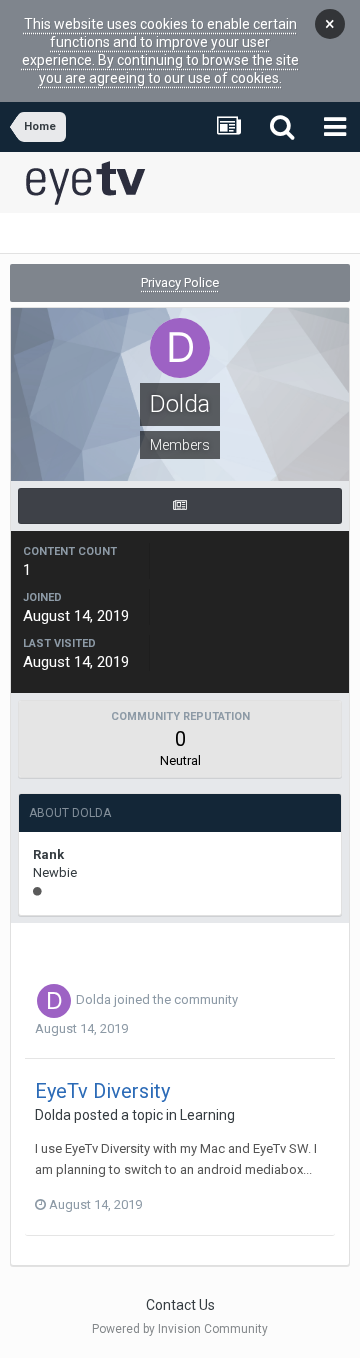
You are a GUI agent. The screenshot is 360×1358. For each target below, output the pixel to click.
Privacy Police (180, 282)
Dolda (93, 999)
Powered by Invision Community (180, 1329)
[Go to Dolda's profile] (54, 1001)
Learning (207, 1115)
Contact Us (180, 1305)
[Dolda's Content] (180, 506)
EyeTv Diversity (102, 1091)
